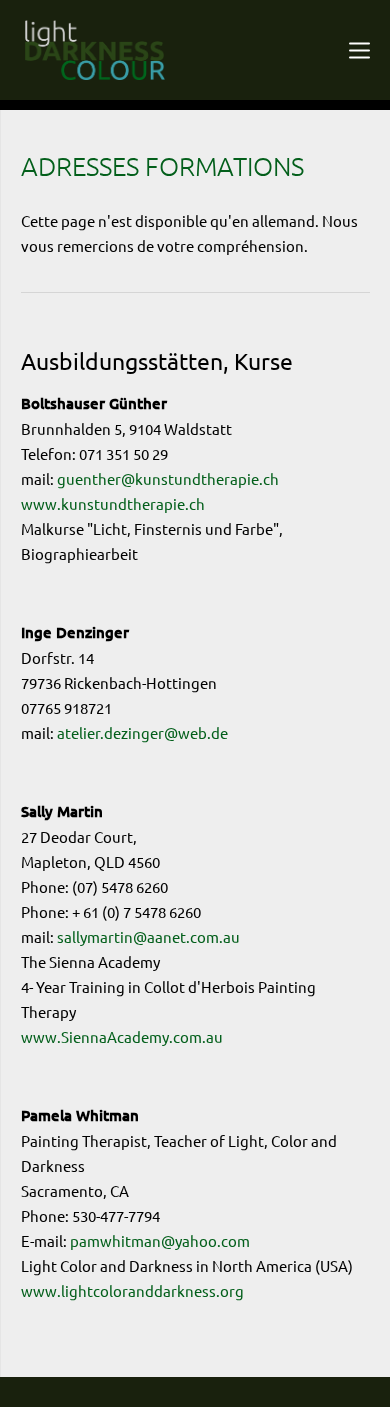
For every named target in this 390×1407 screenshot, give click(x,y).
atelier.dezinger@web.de (142, 732)
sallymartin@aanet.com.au (148, 936)
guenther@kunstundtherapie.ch (168, 478)
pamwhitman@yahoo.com (160, 1240)
